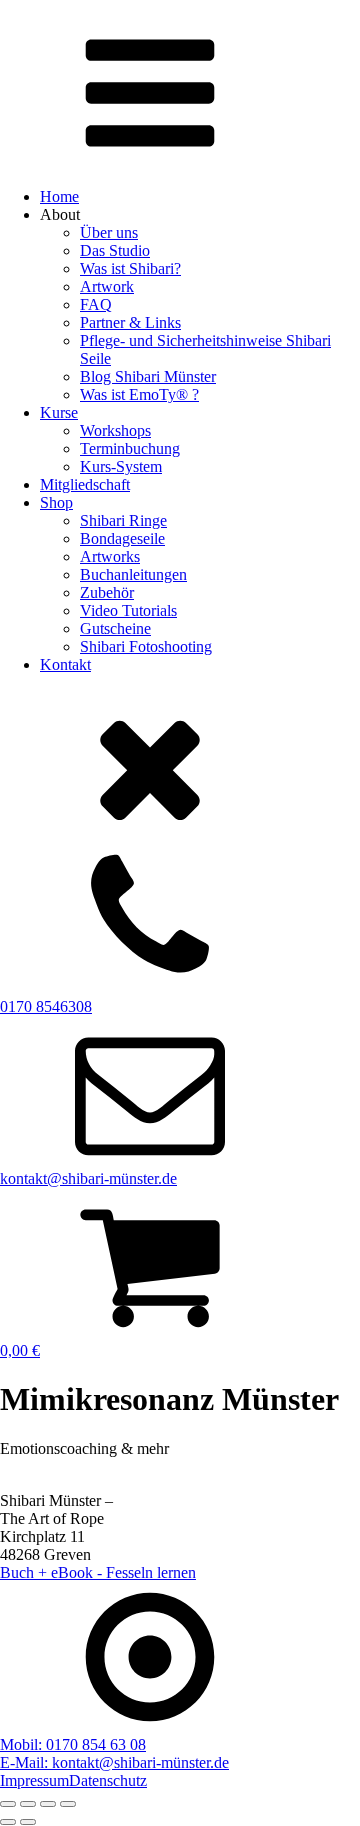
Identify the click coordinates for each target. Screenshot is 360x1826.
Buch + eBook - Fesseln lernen (98, 1572)
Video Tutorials (128, 610)
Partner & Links (130, 322)
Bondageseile (122, 538)
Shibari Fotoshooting (146, 646)
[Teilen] (48, 1804)
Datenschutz (108, 1780)
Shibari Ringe (123, 520)
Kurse (59, 412)
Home (59, 196)
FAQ (96, 304)
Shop (56, 502)
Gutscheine (115, 628)
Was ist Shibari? (130, 268)
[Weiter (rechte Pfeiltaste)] (28, 1822)
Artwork (107, 286)
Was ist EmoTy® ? (139, 394)
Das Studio (115, 250)
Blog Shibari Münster (148, 376)
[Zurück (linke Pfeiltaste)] (8, 1822)
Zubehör (107, 592)
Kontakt (65, 664)
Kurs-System (121, 466)
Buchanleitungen (133, 574)
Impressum (34, 1780)
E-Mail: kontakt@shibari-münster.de (114, 1762)
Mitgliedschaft (85, 484)
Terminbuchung (130, 448)
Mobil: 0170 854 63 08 (73, 1744)
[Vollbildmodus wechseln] (28, 1804)
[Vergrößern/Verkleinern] (8, 1804)
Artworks (110, 556)
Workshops (115, 430)
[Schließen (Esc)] (68, 1804)
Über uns (109, 232)
